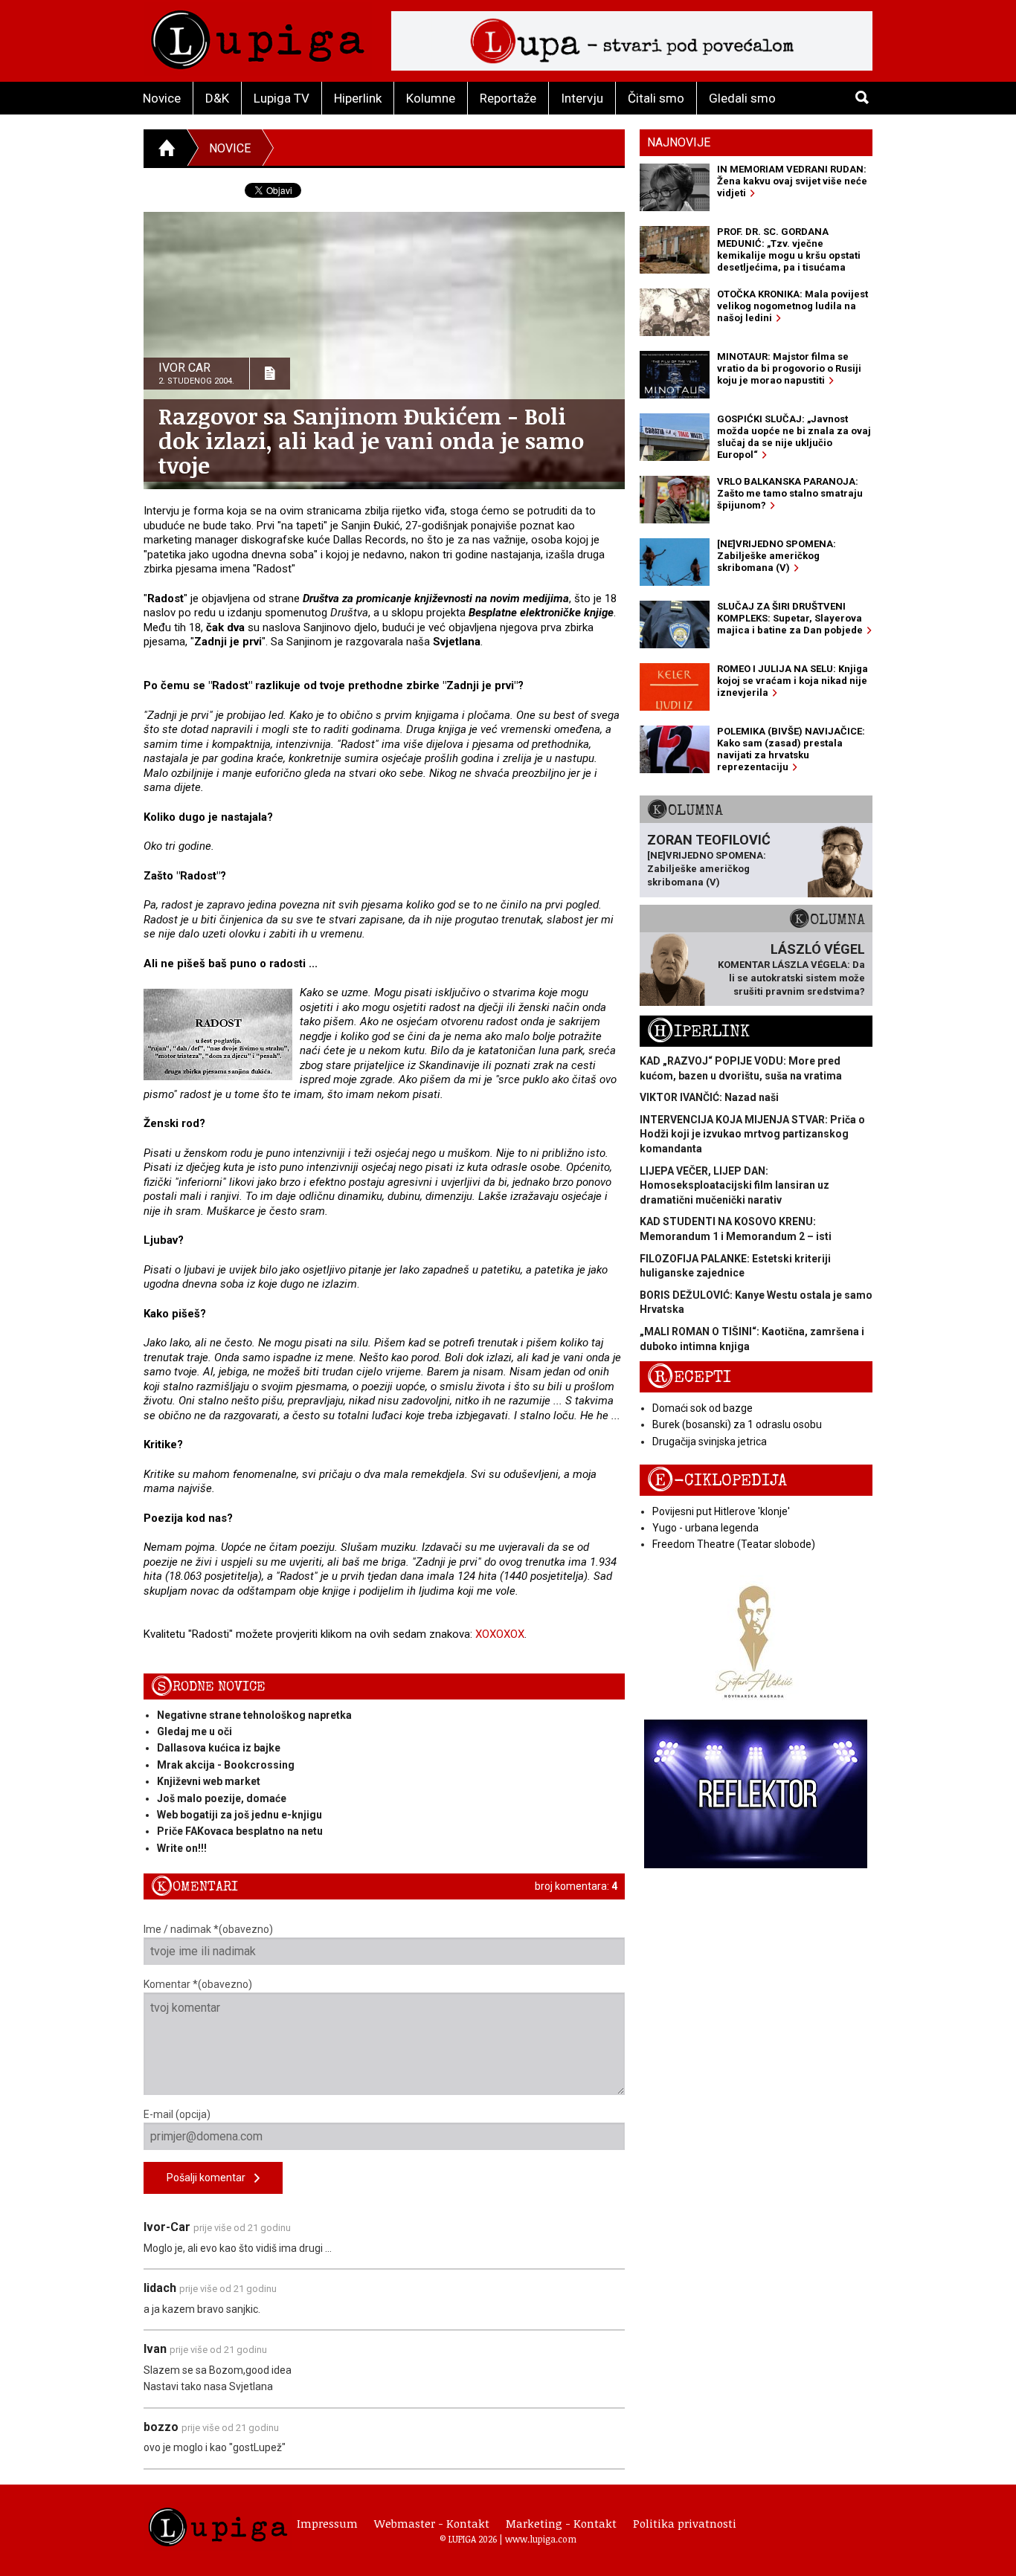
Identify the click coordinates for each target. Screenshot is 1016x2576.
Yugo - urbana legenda (705, 1528)
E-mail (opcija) (177, 2114)
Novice (162, 98)
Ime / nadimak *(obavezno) (208, 1929)
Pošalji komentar (210, 2178)
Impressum (327, 2523)
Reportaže (508, 98)
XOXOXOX (500, 1634)
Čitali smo (656, 98)
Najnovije (679, 142)
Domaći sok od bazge (702, 1408)
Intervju (582, 98)
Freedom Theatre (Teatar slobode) (734, 1544)
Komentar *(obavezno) (198, 1984)
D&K (217, 98)
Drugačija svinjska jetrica (710, 1442)
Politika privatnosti (685, 2523)
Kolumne (431, 98)
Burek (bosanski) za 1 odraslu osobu (737, 1424)
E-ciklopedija (717, 1481)
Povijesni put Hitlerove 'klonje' (721, 1511)
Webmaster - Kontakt (432, 2523)
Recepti (689, 1377)
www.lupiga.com (541, 2539)
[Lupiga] (258, 36)
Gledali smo (742, 98)
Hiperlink (358, 98)
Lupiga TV (282, 98)
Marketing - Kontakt (561, 2523)
